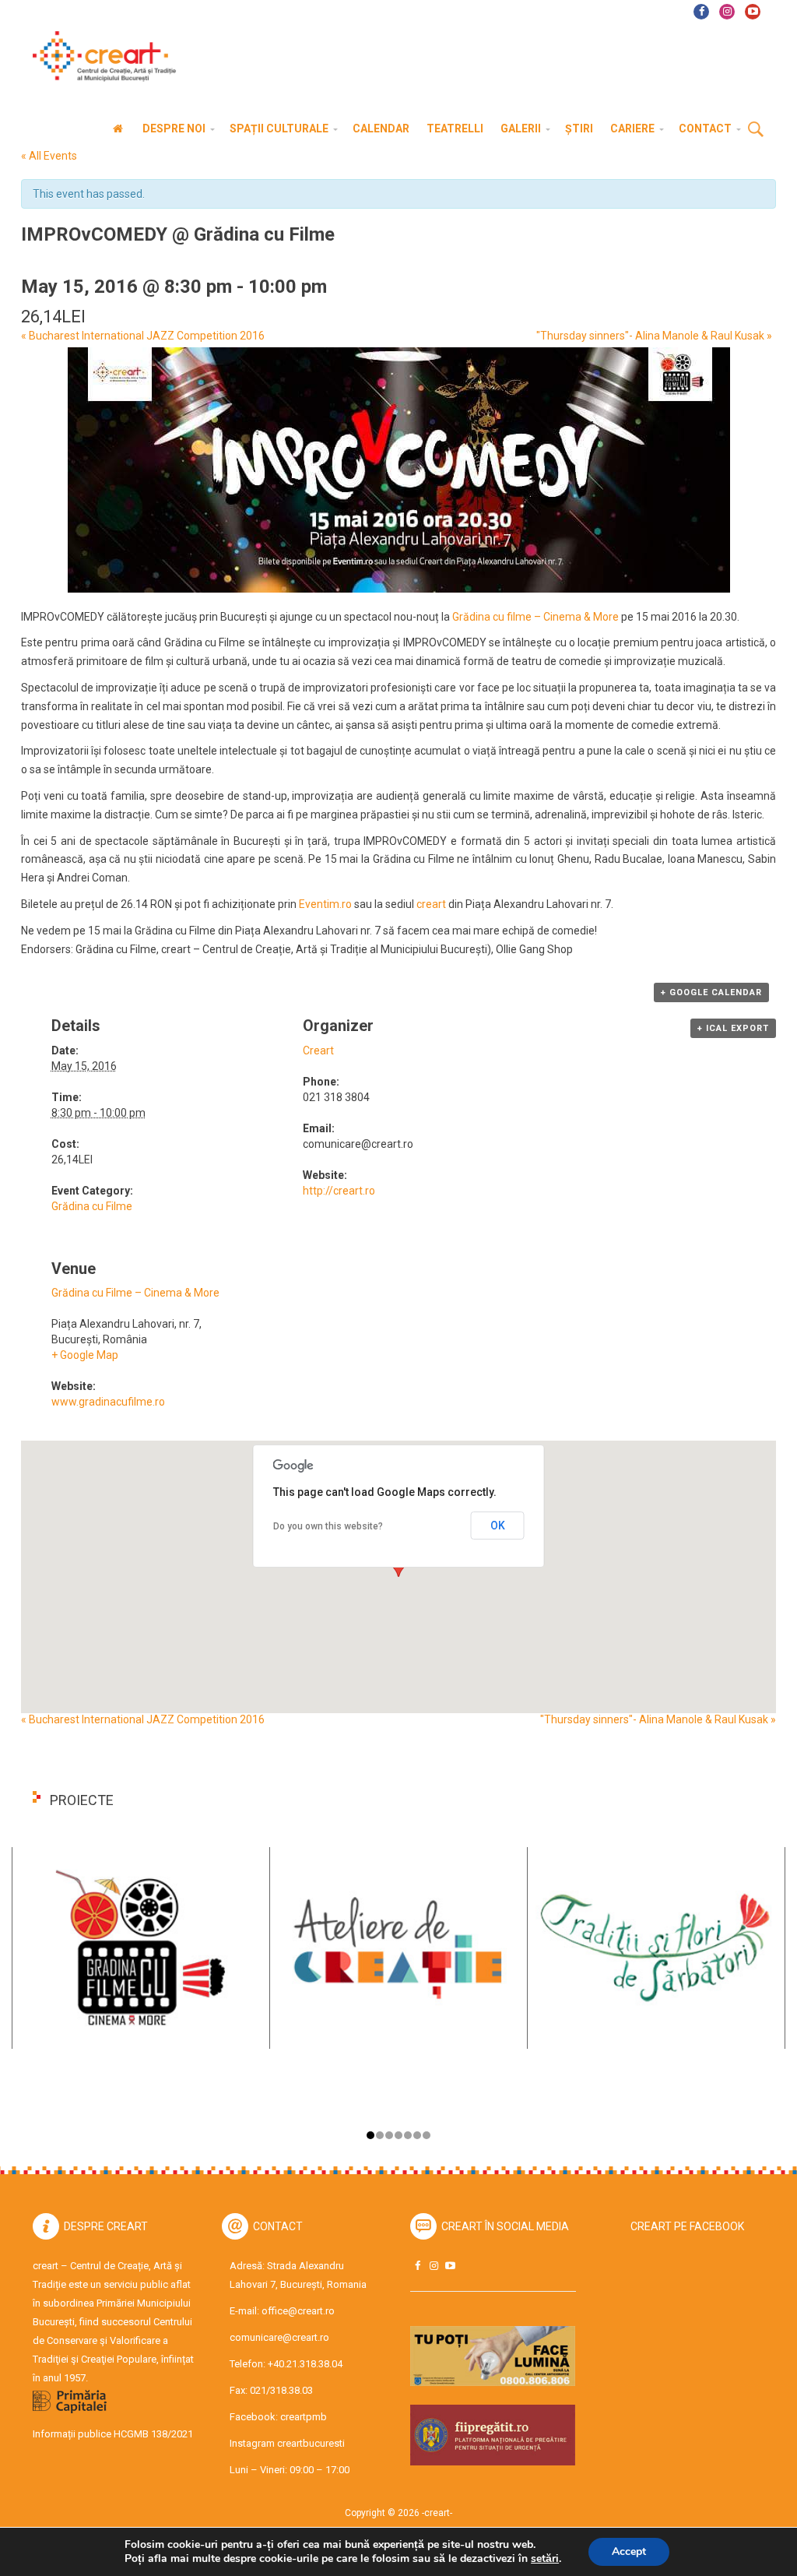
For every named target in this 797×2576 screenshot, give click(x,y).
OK (498, 1526)
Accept (629, 2551)
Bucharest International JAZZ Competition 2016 (143, 336)
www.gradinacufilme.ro (108, 1402)
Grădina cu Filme (92, 1206)
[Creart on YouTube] (450, 2266)
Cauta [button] (756, 130)
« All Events (49, 156)
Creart (318, 1050)
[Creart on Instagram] (434, 2266)
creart (431, 904)
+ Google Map (85, 1355)
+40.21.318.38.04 (305, 2364)
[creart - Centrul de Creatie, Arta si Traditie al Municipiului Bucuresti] (99, 56)
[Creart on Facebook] (417, 2266)
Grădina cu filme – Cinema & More (535, 617)
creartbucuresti (311, 2443)
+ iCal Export (733, 1028)
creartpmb (304, 2417)
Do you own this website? (328, 1526)
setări (545, 2559)
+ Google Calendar (711, 992)
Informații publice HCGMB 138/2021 (113, 2434)
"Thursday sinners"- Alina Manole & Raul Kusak (654, 336)
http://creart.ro (339, 1191)
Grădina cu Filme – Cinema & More (135, 1293)
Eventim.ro (325, 904)
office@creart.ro (298, 2311)
